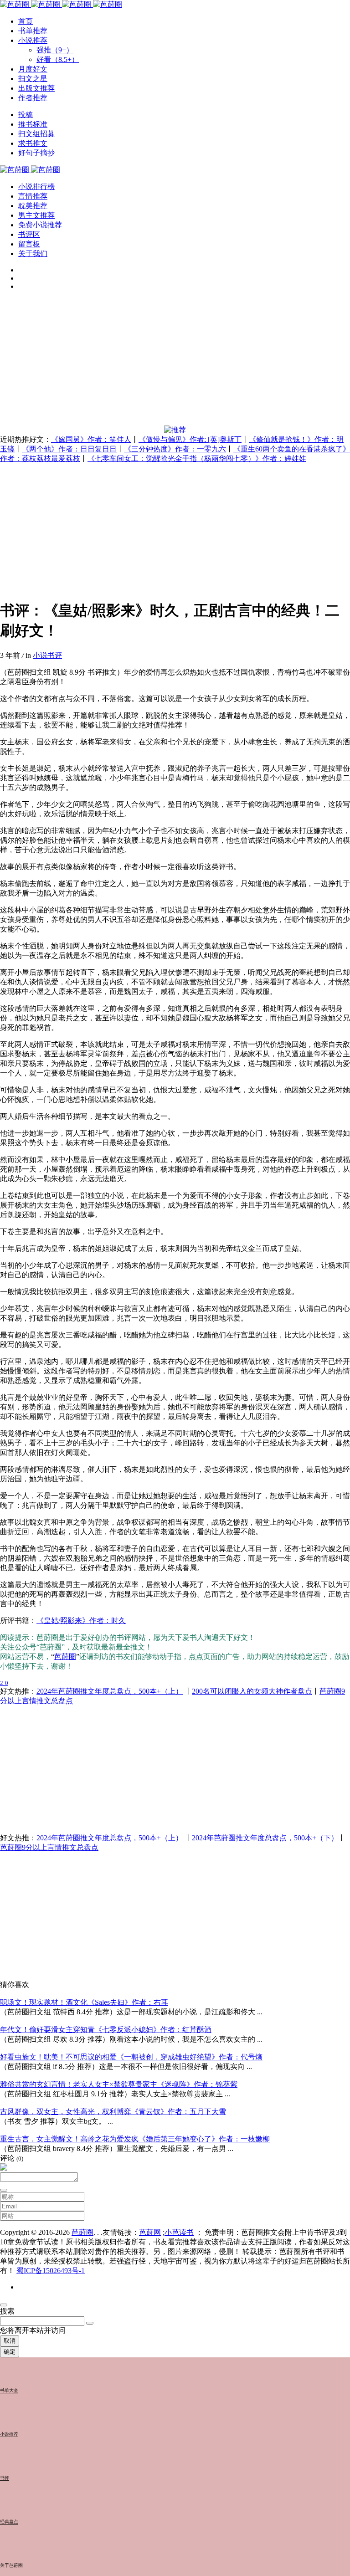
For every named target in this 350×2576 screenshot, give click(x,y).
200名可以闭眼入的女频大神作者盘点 (252, 1691)
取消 (10, 2341)
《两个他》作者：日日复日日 (69, 449)
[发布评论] (4, 2190)
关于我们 (33, 254)
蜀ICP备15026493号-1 (51, 2271)
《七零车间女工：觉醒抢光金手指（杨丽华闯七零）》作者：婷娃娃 (197, 458)
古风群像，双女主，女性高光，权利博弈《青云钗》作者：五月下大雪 (113, 2112)
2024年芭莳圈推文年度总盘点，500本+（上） (110, 1691)
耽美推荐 (33, 206)
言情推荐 (33, 196)
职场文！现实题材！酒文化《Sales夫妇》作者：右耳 (84, 2002)
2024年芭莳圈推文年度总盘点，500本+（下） (265, 1838)
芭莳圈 (65, 1657)
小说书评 (47, 655)
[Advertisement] (175, 362)
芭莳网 (150, 2232)
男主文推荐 (36, 215)
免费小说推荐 (40, 225)
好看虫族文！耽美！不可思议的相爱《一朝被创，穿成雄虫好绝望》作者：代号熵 (131, 2057)
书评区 (29, 234)
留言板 (29, 244)
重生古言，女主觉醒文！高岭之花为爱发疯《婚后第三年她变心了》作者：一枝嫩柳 (135, 2139)
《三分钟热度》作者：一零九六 (175, 449)
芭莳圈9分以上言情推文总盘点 (49, 1847)
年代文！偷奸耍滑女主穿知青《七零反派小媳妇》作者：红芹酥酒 (106, 2030)
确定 (10, 2352)
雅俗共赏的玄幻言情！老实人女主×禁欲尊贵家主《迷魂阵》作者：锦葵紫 (119, 2084)
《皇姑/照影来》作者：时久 (81, 1621)
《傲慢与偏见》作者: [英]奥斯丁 (190, 439)
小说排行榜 (36, 187)
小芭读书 (179, 2232)
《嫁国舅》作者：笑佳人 (91, 439)
